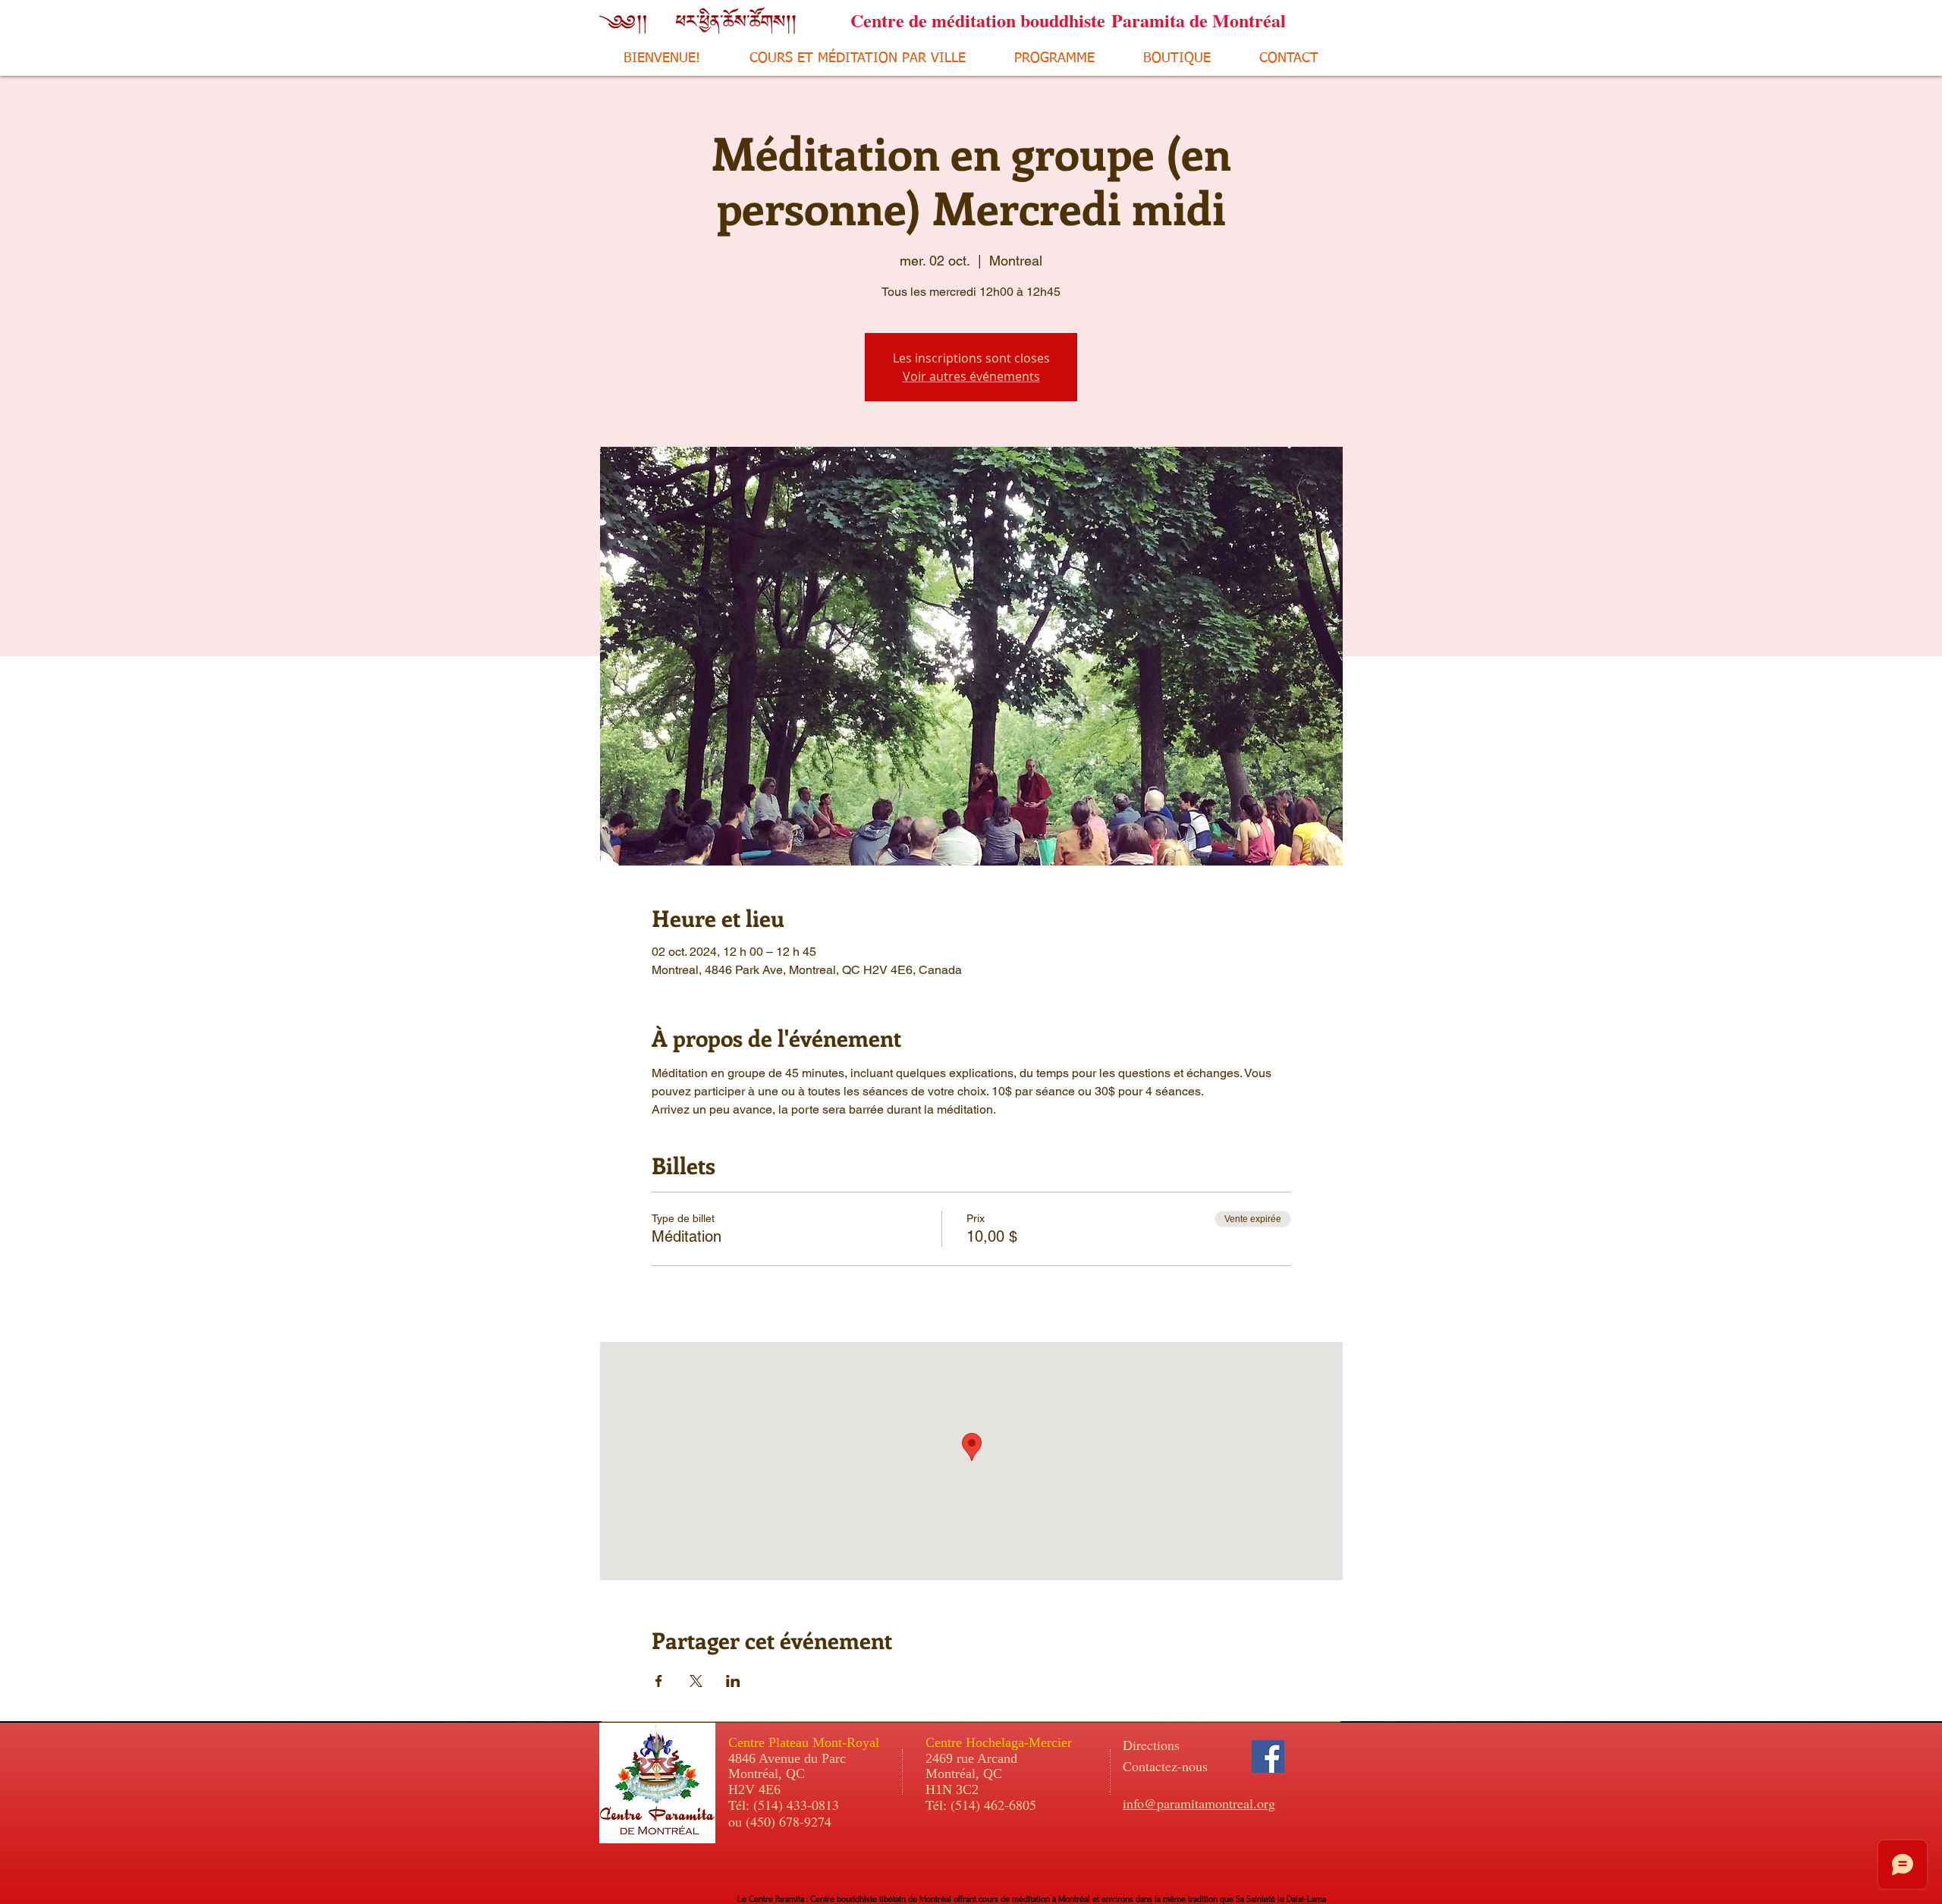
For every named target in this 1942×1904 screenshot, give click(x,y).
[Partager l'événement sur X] (696, 1681)
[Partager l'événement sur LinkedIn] (733, 1681)
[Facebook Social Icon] (1268, 1756)
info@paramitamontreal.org (1199, 1803)
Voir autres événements (971, 376)
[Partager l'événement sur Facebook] (659, 1681)
